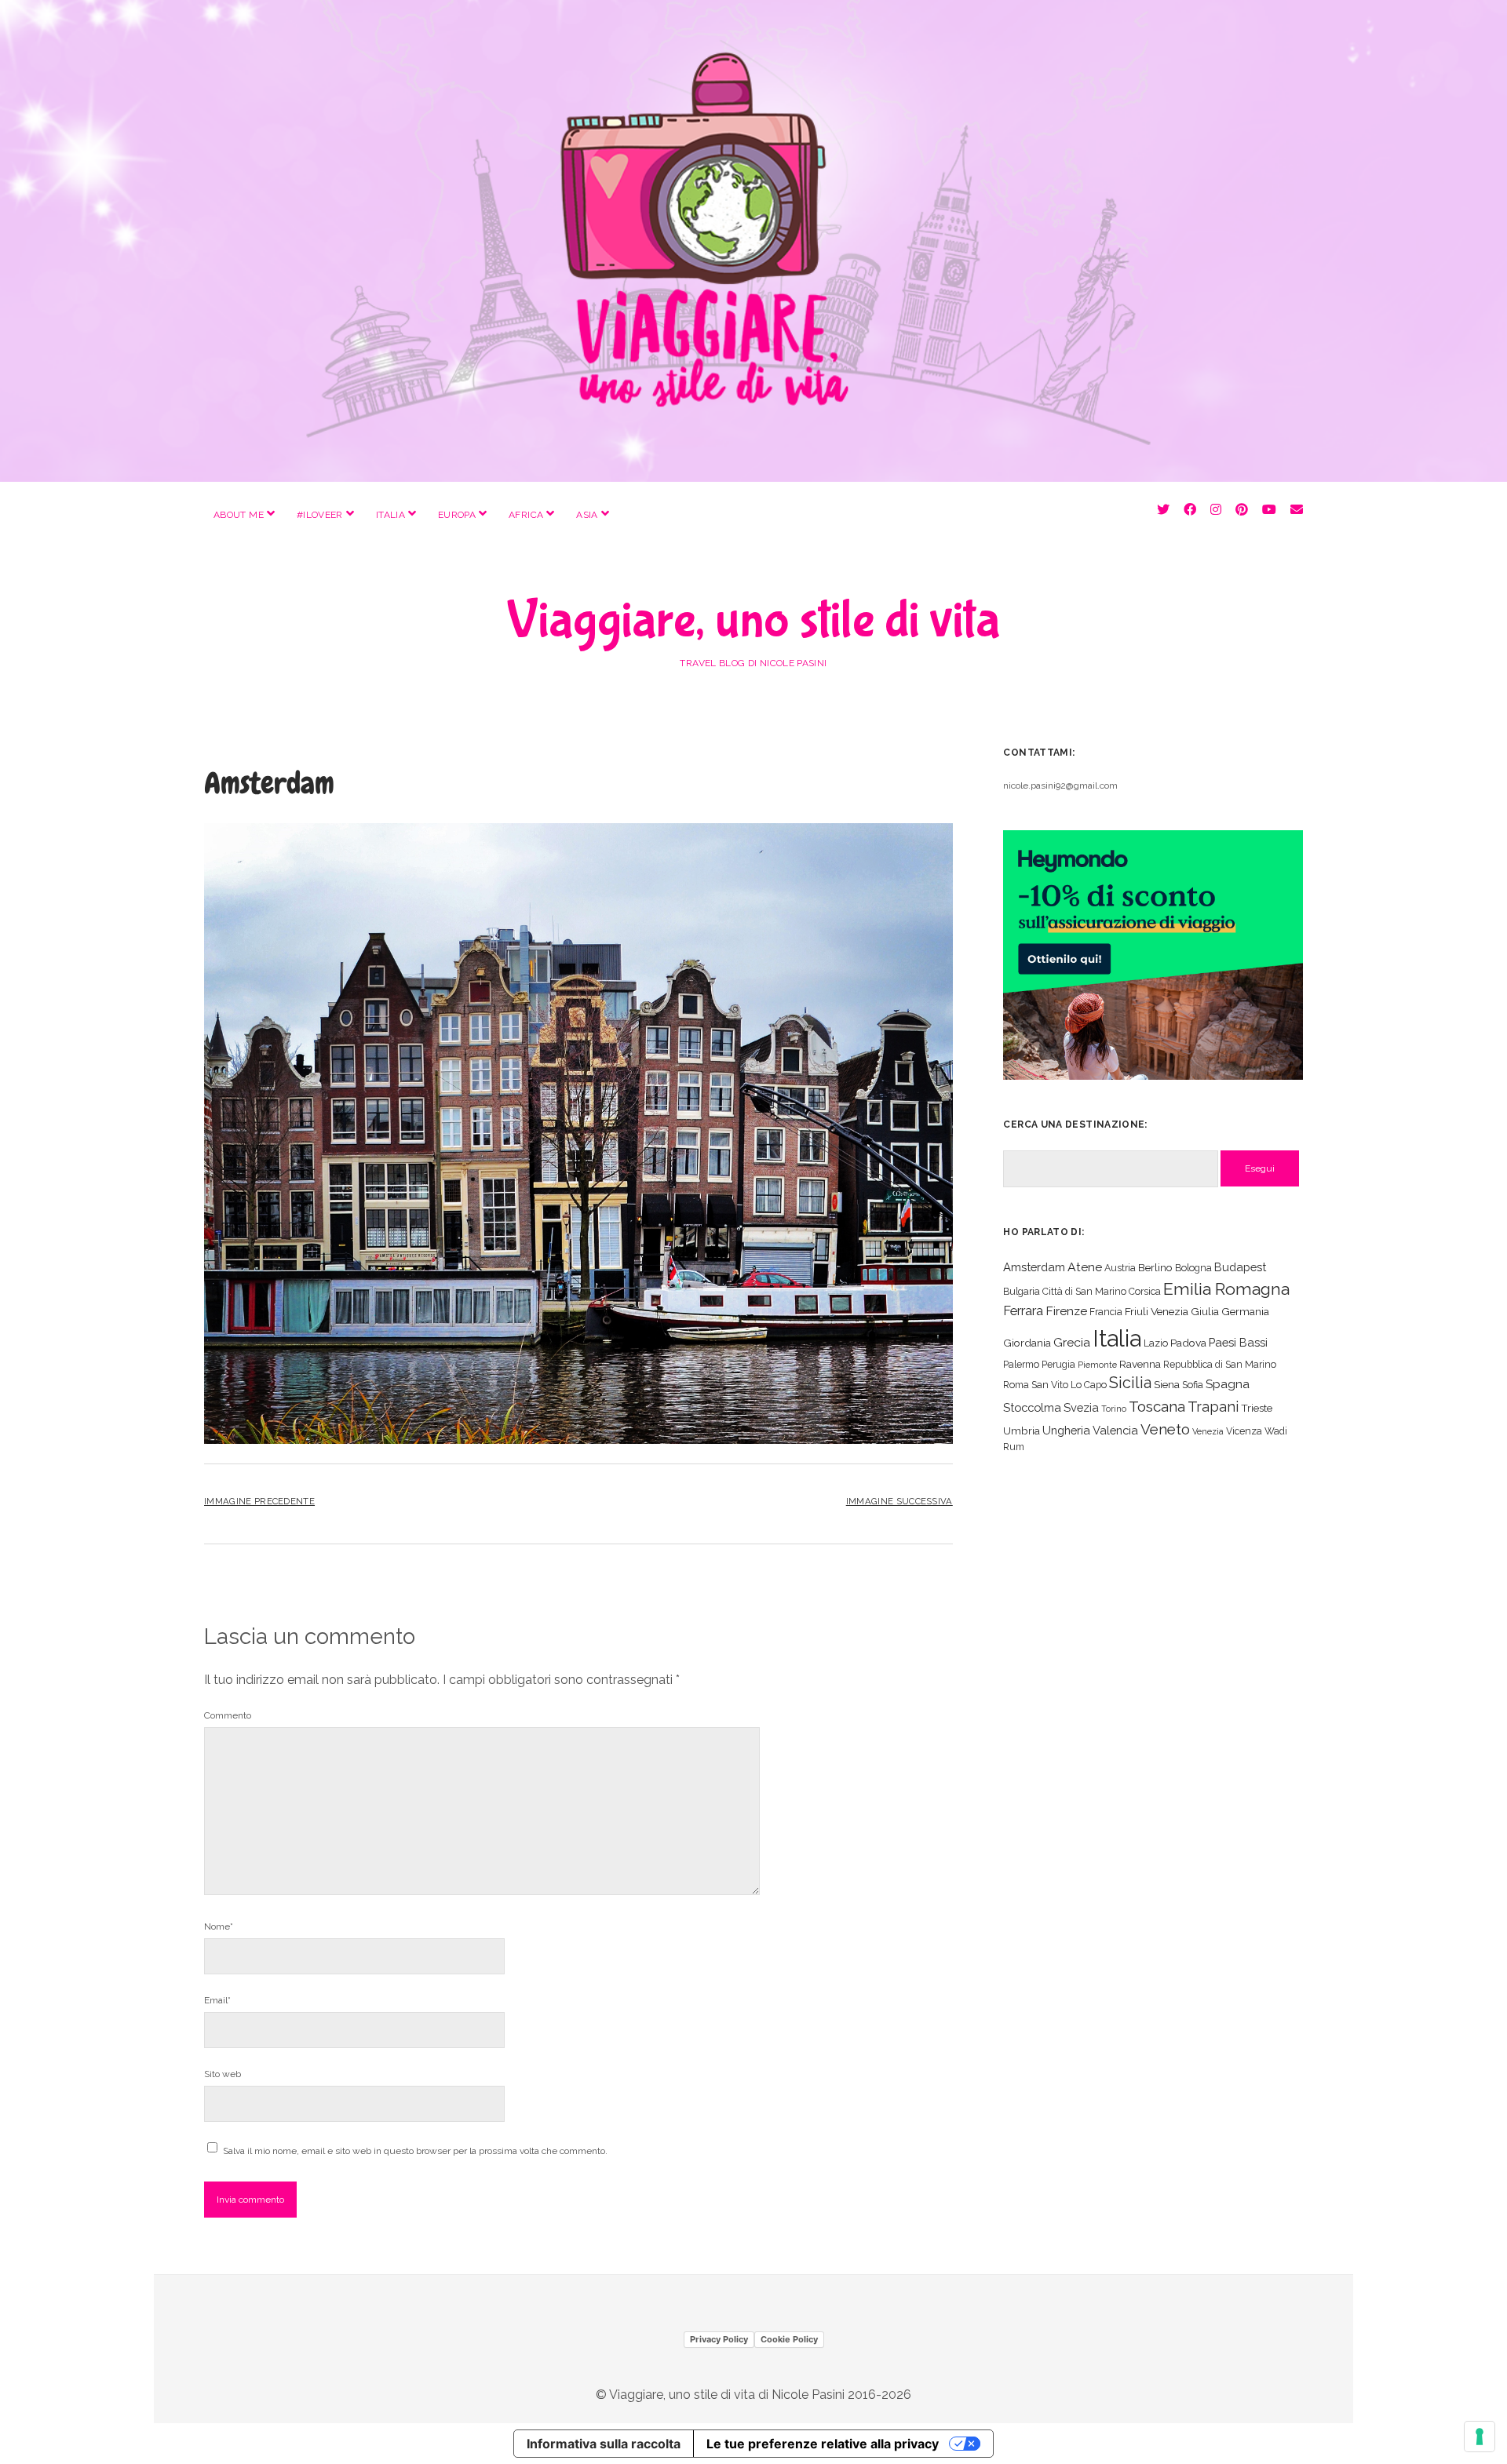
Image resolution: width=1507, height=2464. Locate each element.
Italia (390, 515)
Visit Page (753, 241)
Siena (1167, 1384)
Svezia (1081, 1407)
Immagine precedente (259, 1501)
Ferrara (1023, 1311)
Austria (1120, 1268)
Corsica (1145, 1291)
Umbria (1022, 1431)
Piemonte (1097, 1365)
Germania (1245, 1311)
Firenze (1066, 1311)
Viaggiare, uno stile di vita (753, 621)
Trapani (1213, 1407)
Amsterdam (1034, 1267)
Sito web (223, 2074)
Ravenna (1140, 1364)
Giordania (1027, 1343)
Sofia (1193, 1385)
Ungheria (1066, 1430)
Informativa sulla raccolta (604, 2444)
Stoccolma (1032, 1407)
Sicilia (1130, 1383)
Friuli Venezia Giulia (1172, 1311)
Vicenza (1244, 1431)
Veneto (1165, 1429)
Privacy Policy (719, 2339)
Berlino (1155, 1267)
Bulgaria (1022, 1291)
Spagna (1228, 1384)
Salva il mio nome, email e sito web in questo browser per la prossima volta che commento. (415, 2151)
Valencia (1115, 1430)
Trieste (1257, 1408)
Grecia (1072, 1342)
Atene (1085, 1267)
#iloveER (320, 515)
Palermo (1021, 1364)
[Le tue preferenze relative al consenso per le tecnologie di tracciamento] (1480, 2437)
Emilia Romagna (1226, 1289)
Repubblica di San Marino (1220, 1364)
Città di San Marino (1084, 1291)
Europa (457, 515)
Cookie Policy (789, 2339)
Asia (587, 515)
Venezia (1208, 1431)
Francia (1106, 1312)
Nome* (219, 1926)
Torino (1114, 1409)
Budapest (1240, 1267)
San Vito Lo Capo (1069, 1385)
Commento (228, 1715)
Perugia (1058, 1364)
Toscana (1157, 1406)
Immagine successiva (899, 1501)
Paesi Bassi (1238, 1342)
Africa (526, 515)
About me (239, 515)
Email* (217, 2000)
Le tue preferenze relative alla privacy (823, 2444)
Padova (1188, 1343)
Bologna (1193, 1268)
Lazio (1156, 1343)
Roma (1016, 1385)
